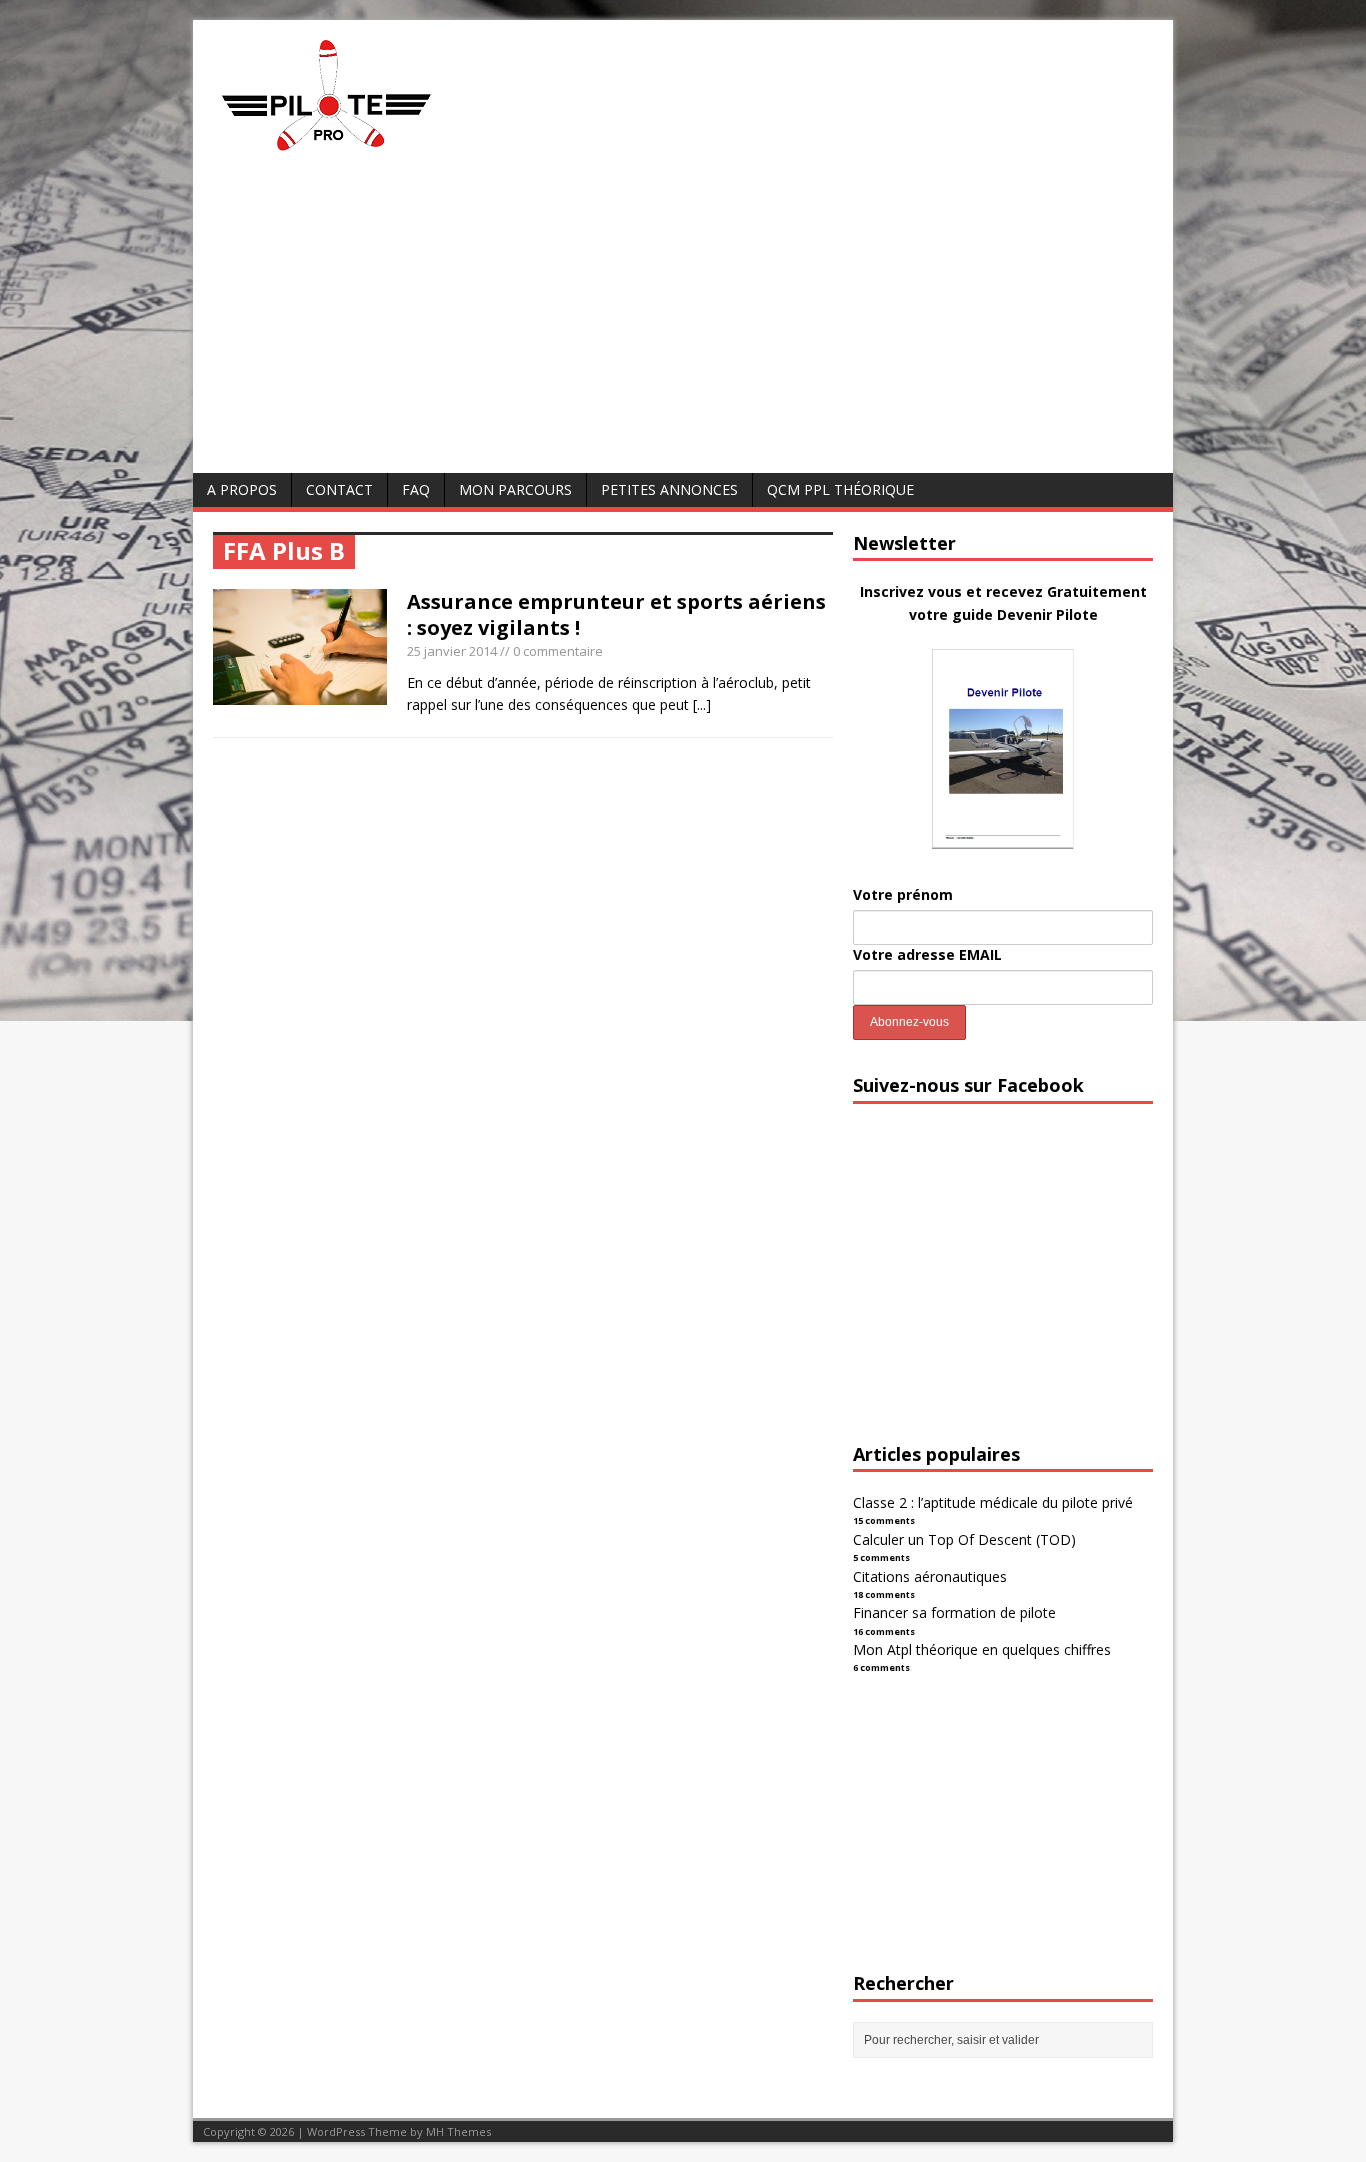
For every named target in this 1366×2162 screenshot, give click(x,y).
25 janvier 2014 (452, 651)
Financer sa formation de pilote (954, 1612)
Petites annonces (669, 489)
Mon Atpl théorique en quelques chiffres (982, 1649)
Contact (339, 489)
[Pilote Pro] (368, 151)
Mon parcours (515, 489)
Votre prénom (903, 894)
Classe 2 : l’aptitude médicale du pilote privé (993, 1502)
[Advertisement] (683, 323)
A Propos (242, 489)
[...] (702, 704)
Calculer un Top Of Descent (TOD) (964, 1539)
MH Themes (458, 2131)
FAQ (416, 489)
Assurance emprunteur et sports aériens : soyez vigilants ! (616, 614)
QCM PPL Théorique (840, 489)
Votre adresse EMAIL (927, 954)
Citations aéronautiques (930, 1576)
